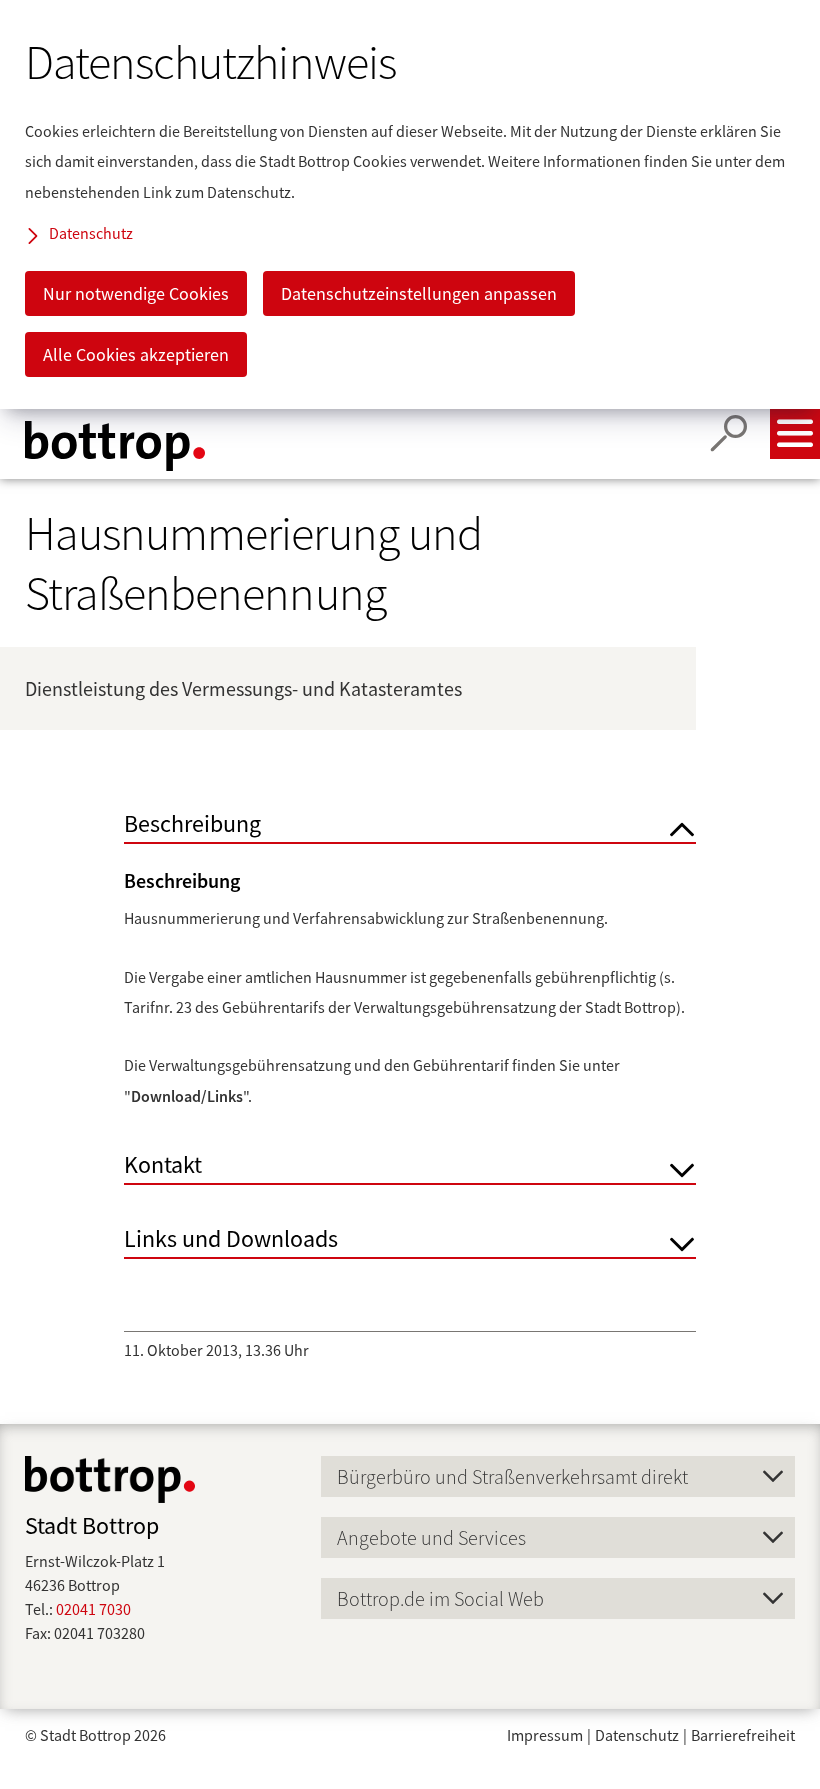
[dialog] (410, 204)
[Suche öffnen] (729, 434)
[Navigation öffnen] (795, 434)
